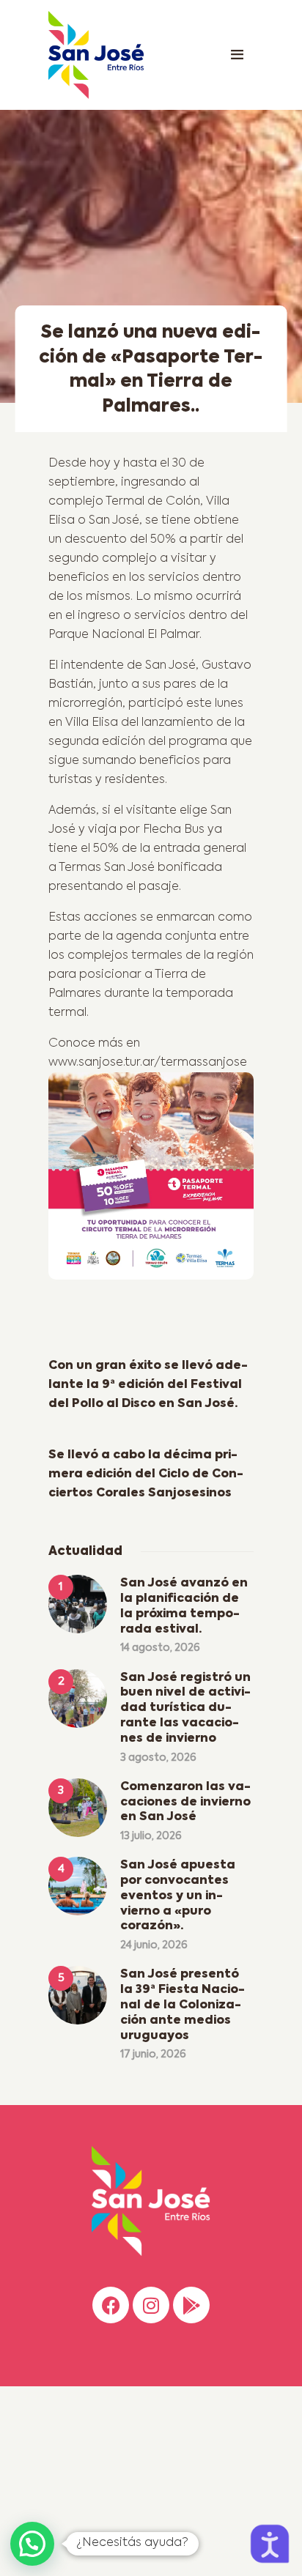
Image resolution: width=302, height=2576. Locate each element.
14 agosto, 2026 (160, 1648)
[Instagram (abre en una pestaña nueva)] (151, 2305)
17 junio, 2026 (153, 2055)
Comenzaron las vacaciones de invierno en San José (185, 1803)
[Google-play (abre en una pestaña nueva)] (191, 2305)
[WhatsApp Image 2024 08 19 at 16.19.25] (151, 1181)
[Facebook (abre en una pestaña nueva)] (111, 2305)
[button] (32, 2544)
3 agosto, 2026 (158, 1758)
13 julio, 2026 (151, 1836)
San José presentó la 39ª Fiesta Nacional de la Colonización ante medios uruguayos (183, 2005)
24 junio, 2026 (154, 1945)
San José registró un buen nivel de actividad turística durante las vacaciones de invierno (185, 1708)
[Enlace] (237, 55)
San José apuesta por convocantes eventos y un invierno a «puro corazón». (178, 1896)
